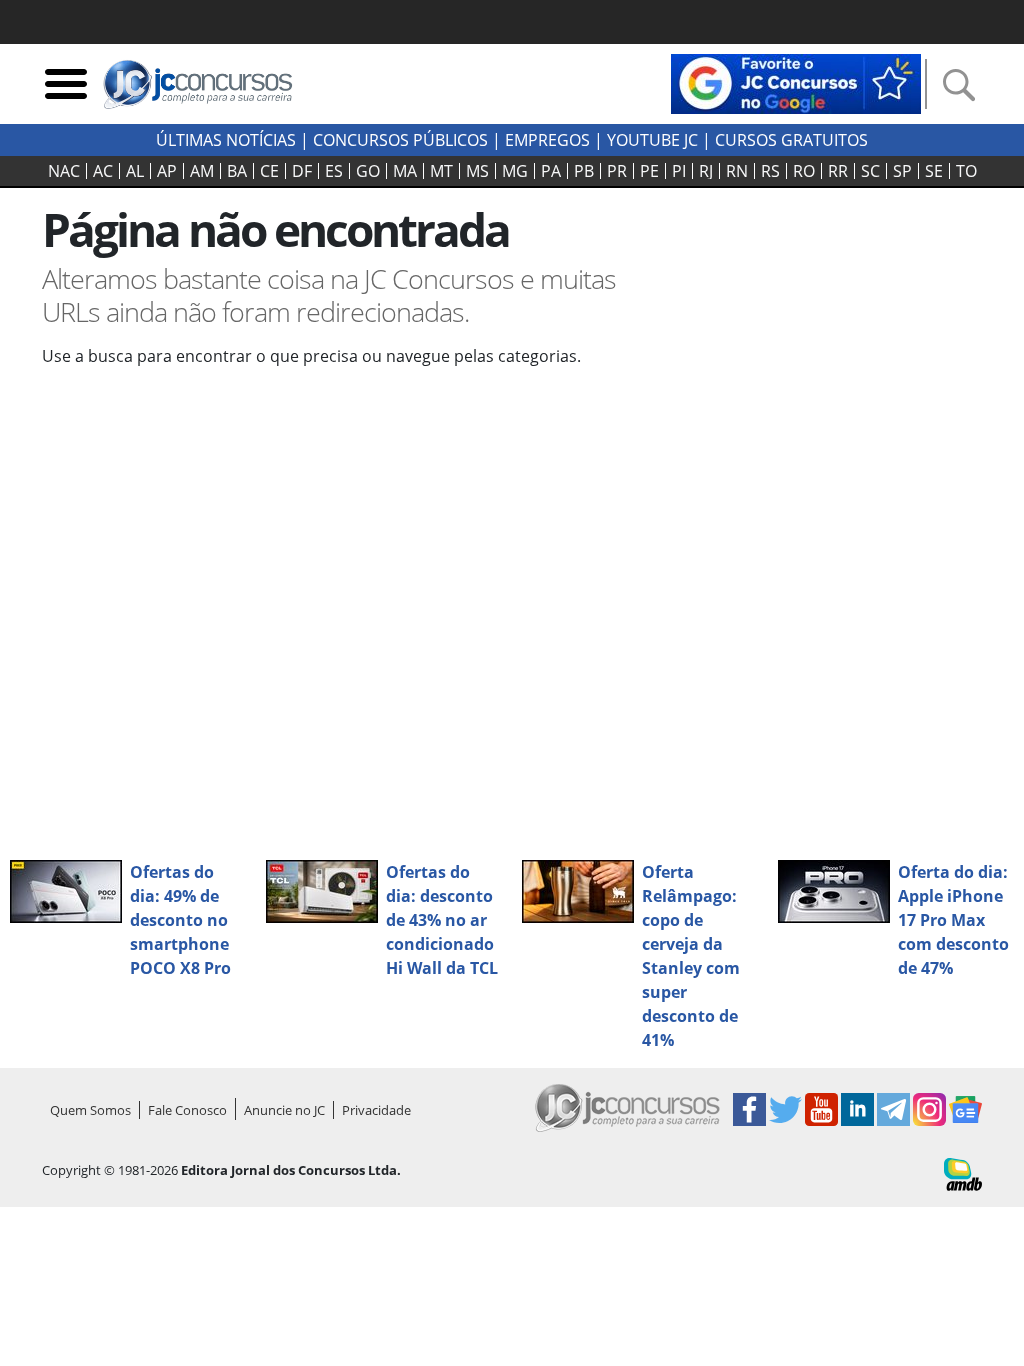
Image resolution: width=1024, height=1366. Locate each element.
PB (584, 171)
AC (103, 171)
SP (902, 171)
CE (269, 171)
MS (477, 171)
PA (551, 171)
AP (167, 171)
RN (737, 171)
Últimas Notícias (226, 140)
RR (838, 171)
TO (966, 171)
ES (334, 171)
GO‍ (368, 171)
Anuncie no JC (284, 1110)
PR (617, 171)
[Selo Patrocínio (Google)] (796, 82)
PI (679, 171)
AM (202, 171)
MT (441, 171)
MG (515, 171)
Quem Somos (90, 1110)
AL (135, 171)
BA (237, 171)
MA (405, 171)
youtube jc (652, 140)
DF (302, 171)
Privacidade (376, 1110)
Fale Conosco (187, 1110)
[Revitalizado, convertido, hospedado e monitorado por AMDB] (963, 1173)
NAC (64, 171)
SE (934, 171)
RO (804, 171)
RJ (706, 171)
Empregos (547, 140)
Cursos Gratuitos (791, 140)
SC (870, 171)
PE (649, 171)
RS (770, 171)
